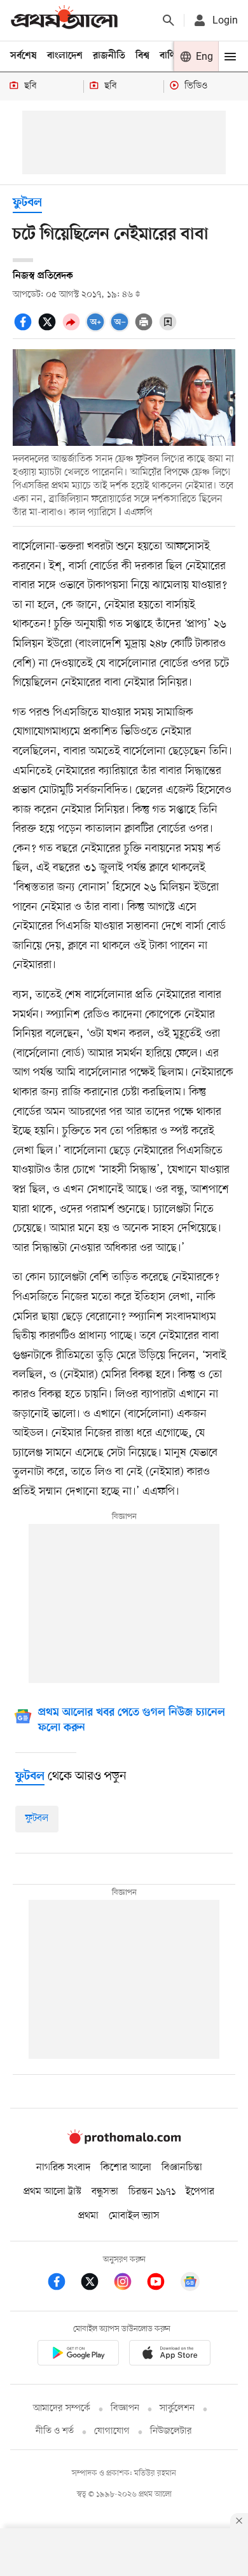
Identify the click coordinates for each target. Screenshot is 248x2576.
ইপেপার (200, 2192)
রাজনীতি (109, 56)
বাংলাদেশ (65, 56)
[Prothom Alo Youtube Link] (162, 2284)
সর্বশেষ (24, 56)
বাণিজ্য (172, 56)
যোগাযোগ (112, 2431)
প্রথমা (88, 2216)
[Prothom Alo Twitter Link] (96, 2284)
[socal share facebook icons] (25, 329)
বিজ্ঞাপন (125, 2408)
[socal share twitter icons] (49, 329)
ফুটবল (27, 203)
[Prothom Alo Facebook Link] (63, 2284)
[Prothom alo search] (169, 20)
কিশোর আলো (126, 2168)
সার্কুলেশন (177, 2408)
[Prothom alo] (64, 20)
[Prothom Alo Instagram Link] (129, 2284)
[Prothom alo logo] (124, 2141)
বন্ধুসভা (105, 2192)
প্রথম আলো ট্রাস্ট (52, 2192)
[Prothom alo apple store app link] (170, 2355)
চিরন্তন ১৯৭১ (152, 2192)
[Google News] (190, 2284)
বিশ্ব (142, 56)
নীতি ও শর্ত (55, 2431)
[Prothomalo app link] (78, 2355)
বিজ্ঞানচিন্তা (182, 2168)
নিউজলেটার (171, 2431)
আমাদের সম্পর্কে (62, 2408)
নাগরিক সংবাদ (63, 2168)
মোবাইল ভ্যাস (134, 2216)
